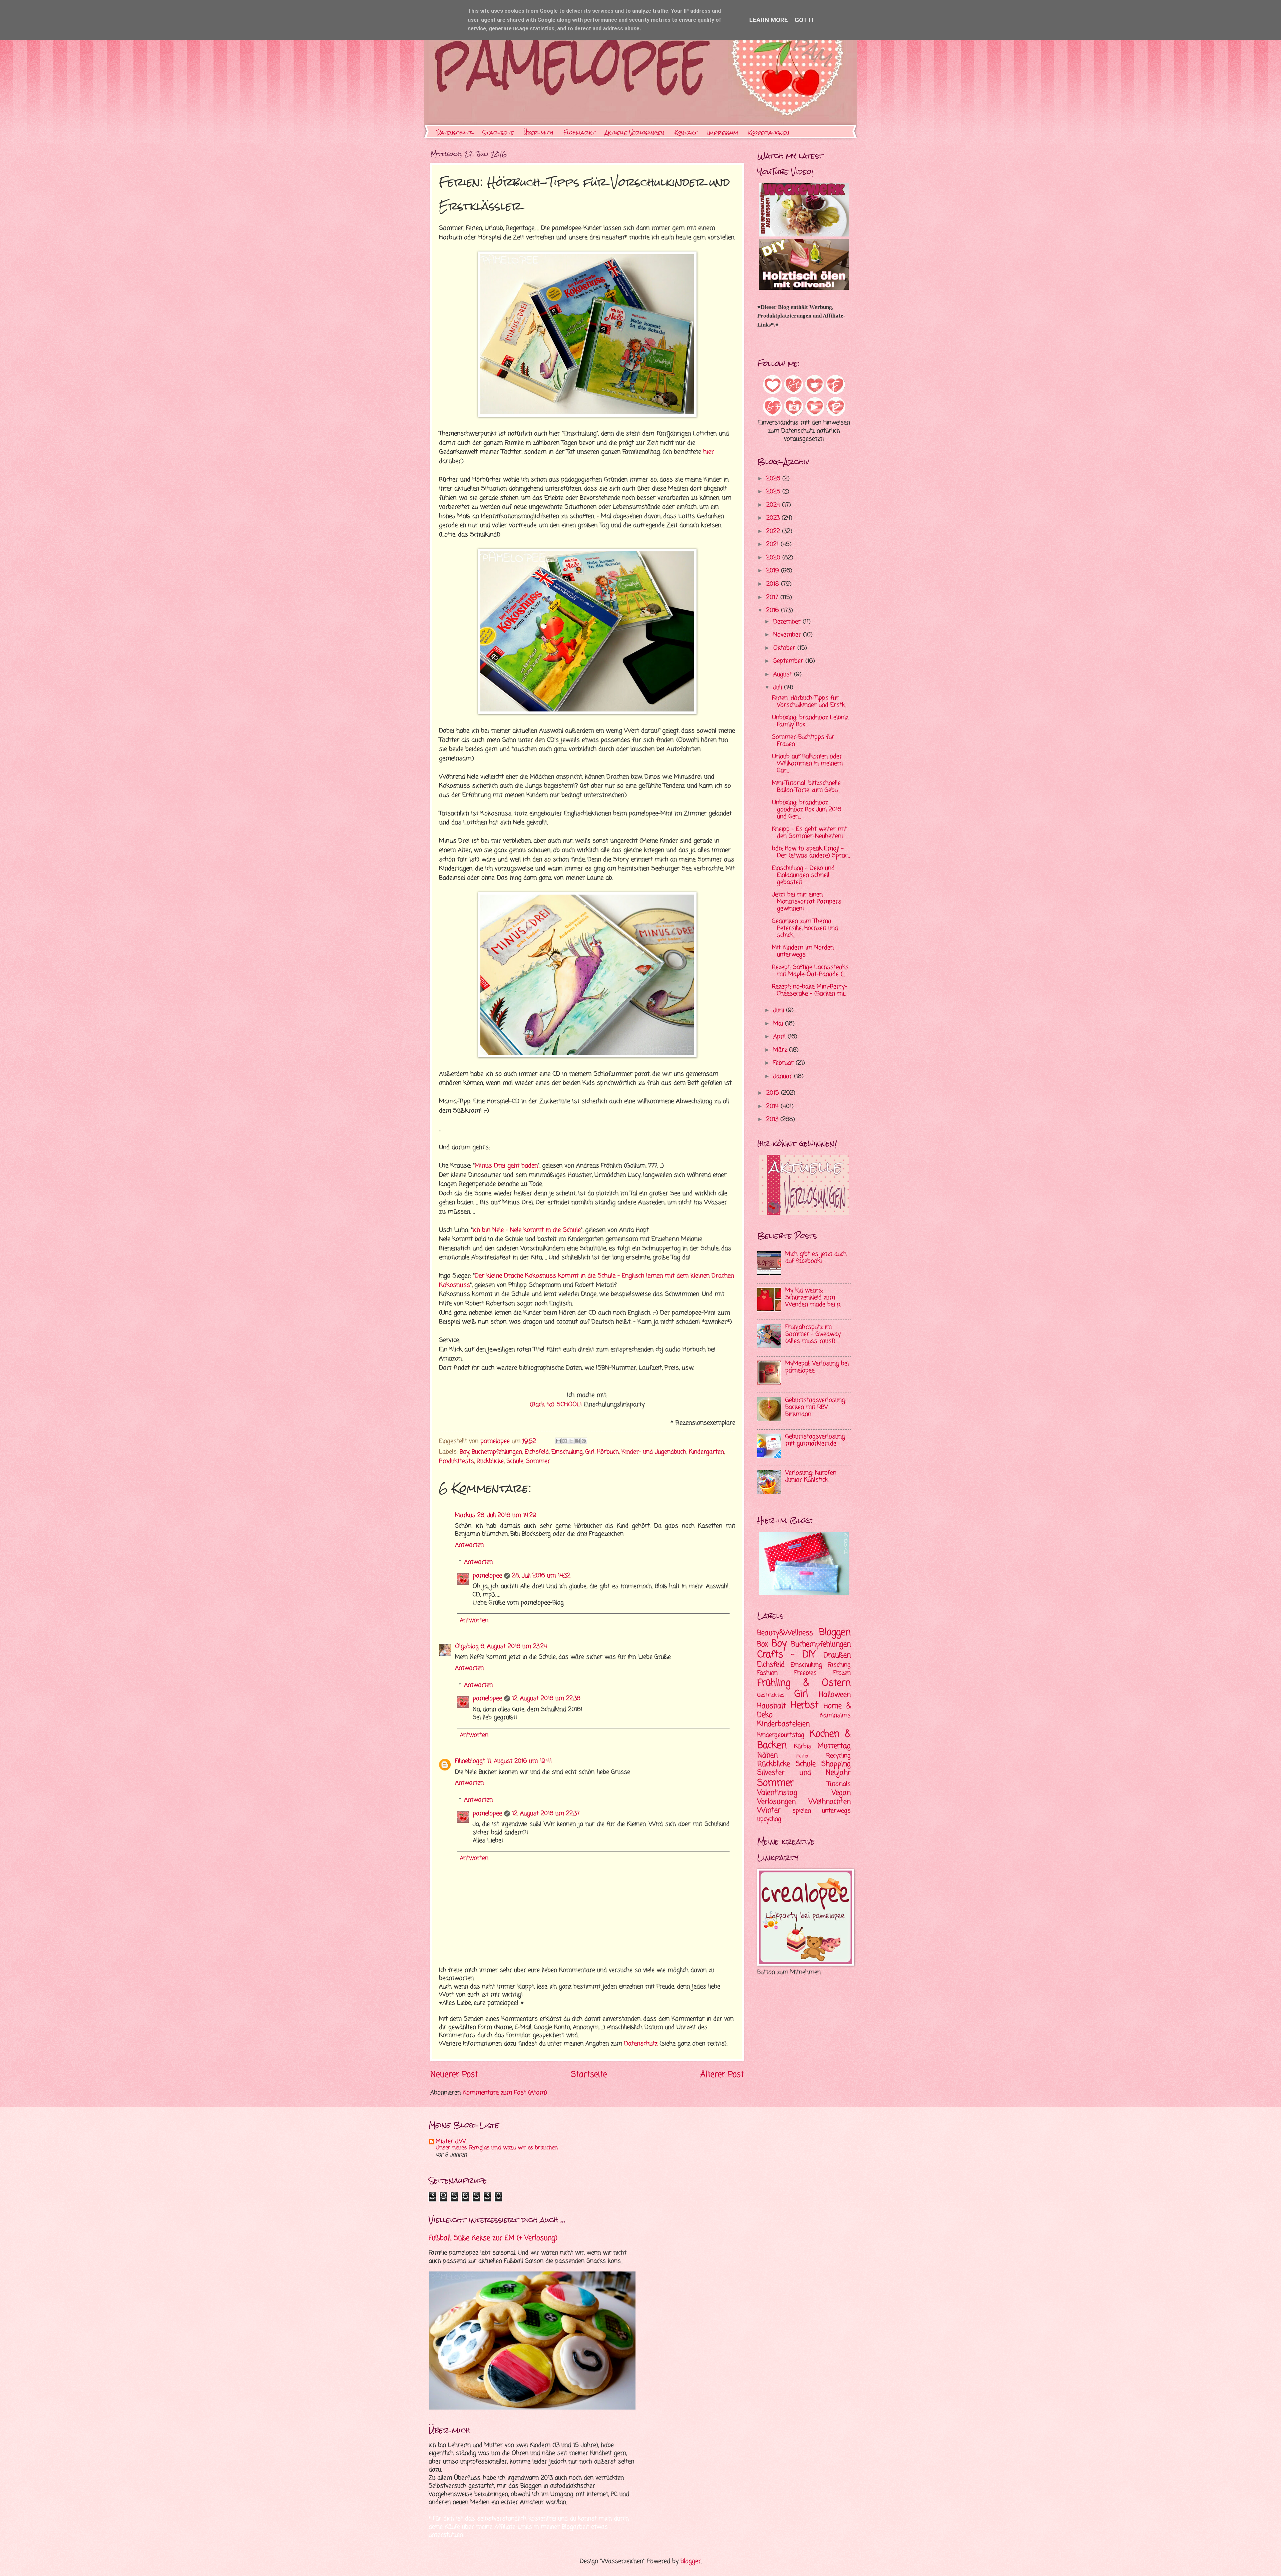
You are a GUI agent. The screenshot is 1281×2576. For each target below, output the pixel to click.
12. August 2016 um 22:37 (546, 1814)
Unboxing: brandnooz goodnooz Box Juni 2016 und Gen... (807, 810)
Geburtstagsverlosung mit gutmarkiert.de (815, 1440)
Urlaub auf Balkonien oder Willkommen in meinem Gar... (807, 764)
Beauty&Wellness (785, 1633)
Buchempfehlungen (497, 1452)
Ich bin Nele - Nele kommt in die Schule (527, 1230)
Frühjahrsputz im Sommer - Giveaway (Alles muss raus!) (813, 1334)
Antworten (469, 1545)
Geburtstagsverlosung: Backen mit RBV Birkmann (816, 1407)
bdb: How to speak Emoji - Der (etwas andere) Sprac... (811, 852)
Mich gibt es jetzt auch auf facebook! (816, 1258)
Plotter (802, 1756)
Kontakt (686, 133)
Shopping (836, 1764)
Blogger (691, 2561)
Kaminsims (835, 1716)
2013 (773, 1120)
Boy (464, 1452)
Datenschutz (455, 133)
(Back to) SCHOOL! (556, 1405)
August (784, 675)
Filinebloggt (470, 1761)
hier (709, 452)
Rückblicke (490, 1461)
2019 (774, 571)
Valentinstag (777, 1793)
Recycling (838, 1756)
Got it (805, 20)
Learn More (769, 20)
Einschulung (567, 1452)
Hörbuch (608, 1452)
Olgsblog (467, 1647)
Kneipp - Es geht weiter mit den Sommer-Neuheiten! (809, 833)
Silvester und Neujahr (804, 1773)
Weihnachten (830, 1802)
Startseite (498, 133)
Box (763, 1644)
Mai (779, 1024)
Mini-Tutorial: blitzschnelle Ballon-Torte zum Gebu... (806, 787)
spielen (802, 1811)
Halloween (835, 1695)
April (780, 1037)
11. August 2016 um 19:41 (519, 1761)
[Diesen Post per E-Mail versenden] (558, 1441)
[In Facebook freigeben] (577, 1441)
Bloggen (835, 1633)
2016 (774, 611)
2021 (773, 545)
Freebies (805, 1673)
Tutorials (839, 1784)
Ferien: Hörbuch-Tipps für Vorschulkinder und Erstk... (809, 702)
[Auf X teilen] (571, 1441)
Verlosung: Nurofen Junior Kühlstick (811, 1477)
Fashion (767, 1673)
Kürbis (803, 1747)
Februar (784, 1063)
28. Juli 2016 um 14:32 (541, 1576)
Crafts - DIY (786, 1655)
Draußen (837, 1655)
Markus (465, 1515)
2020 (774, 558)
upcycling (769, 1819)
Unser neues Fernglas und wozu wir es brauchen (497, 2148)
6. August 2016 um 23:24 (514, 1647)
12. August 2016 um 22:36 (546, 1699)
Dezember (788, 622)
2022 (774, 532)
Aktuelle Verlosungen (635, 133)
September (789, 661)
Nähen (767, 1755)
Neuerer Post (454, 2075)
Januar (784, 1077)
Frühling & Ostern (804, 1683)
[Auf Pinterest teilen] (584, 1441)
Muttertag (834, 1746)
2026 (774, 479)
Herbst (804, 1706)
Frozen (842, 1673)
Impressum (723, 133)
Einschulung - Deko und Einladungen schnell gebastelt (803, 875)
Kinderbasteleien (783, 1724)
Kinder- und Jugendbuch (654, 1452)
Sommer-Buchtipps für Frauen (803, 741)
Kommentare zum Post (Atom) (505, 2093)
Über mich (538, 133)
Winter (769, 1811)
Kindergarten (706, 1452)
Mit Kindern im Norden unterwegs (803, 951)
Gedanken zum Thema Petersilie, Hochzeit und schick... (805, 928)
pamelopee (487, 1576)
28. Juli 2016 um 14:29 (507, 1515)
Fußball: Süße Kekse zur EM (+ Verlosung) (493, 2238)
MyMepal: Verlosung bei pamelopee (817, 1367)
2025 (774, 492)
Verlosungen (776, 1802)
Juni (780, 1010)
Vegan (841, 1793)
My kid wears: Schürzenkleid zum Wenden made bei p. (813, 1298)
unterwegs (836, 1811)
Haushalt (772, 1706)
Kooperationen (769, 133)
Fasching (839, 1665)
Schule (515, 1461)
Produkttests (457, 1461)
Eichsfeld (537, 1452)
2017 (773, 598)
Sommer (538, 1461)
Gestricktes (771, 1695)
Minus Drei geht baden (506, 1166)
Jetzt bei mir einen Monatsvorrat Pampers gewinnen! (807, 902)
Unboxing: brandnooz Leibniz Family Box (810, 721)
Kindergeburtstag (781, 1735)
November (788, 635)
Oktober (785, 648)
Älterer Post (722, 2075)
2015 (774, 1093)
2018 (774, 584)
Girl (590, 1452)
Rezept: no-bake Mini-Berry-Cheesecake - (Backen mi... (809, 990)
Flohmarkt (579, 133)
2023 (774, 518)
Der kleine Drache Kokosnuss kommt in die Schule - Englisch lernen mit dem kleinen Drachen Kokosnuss (586, 1280)
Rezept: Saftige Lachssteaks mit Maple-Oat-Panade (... (810, 971)
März (781, 1050)
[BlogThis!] (565, 1441)
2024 (774, 505)
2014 (773, 1107)
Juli (779, 688)
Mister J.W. (451, 2142)
